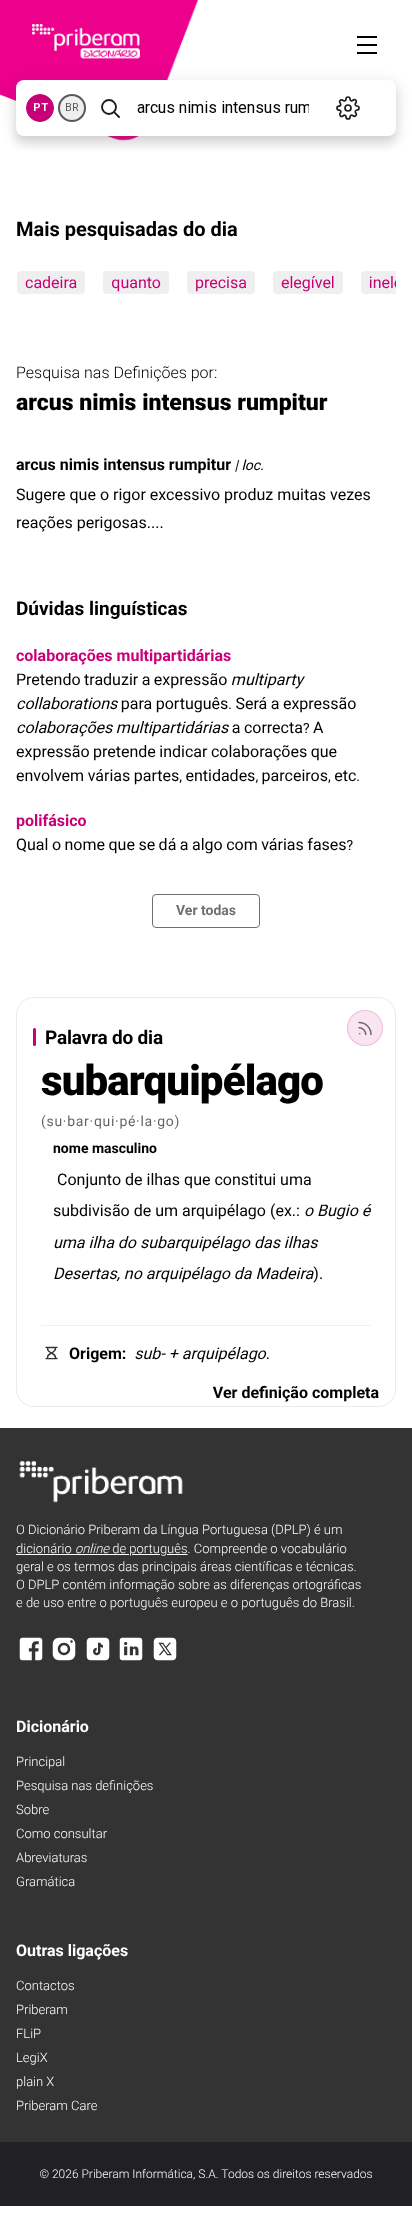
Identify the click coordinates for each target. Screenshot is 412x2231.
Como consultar (61, 1834)
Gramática (45, 1882)
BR (72, 107)
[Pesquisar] (109, 108)
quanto (136, 282)
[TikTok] (98, 1658)
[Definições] (347, 108)
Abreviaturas (51, 1858)
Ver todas (206, 911)
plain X (35, 2082)
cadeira (51, 282)
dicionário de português (102, 1549)
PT (40, 107)
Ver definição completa (296, 1392)
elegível (308, 282)
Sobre (32, 1810)
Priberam (42, 2010)
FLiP (28, 2034)
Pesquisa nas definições (84, 1786)
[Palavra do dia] (365, 1028)
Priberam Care (56, 2106)
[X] (165, 1658)
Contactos (45, 1986)
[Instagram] (64, 1658)
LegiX (32, 2058)
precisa (221, 282)
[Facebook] (31, 1658)
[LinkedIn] (131, 1658)
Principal (40, 1762)
